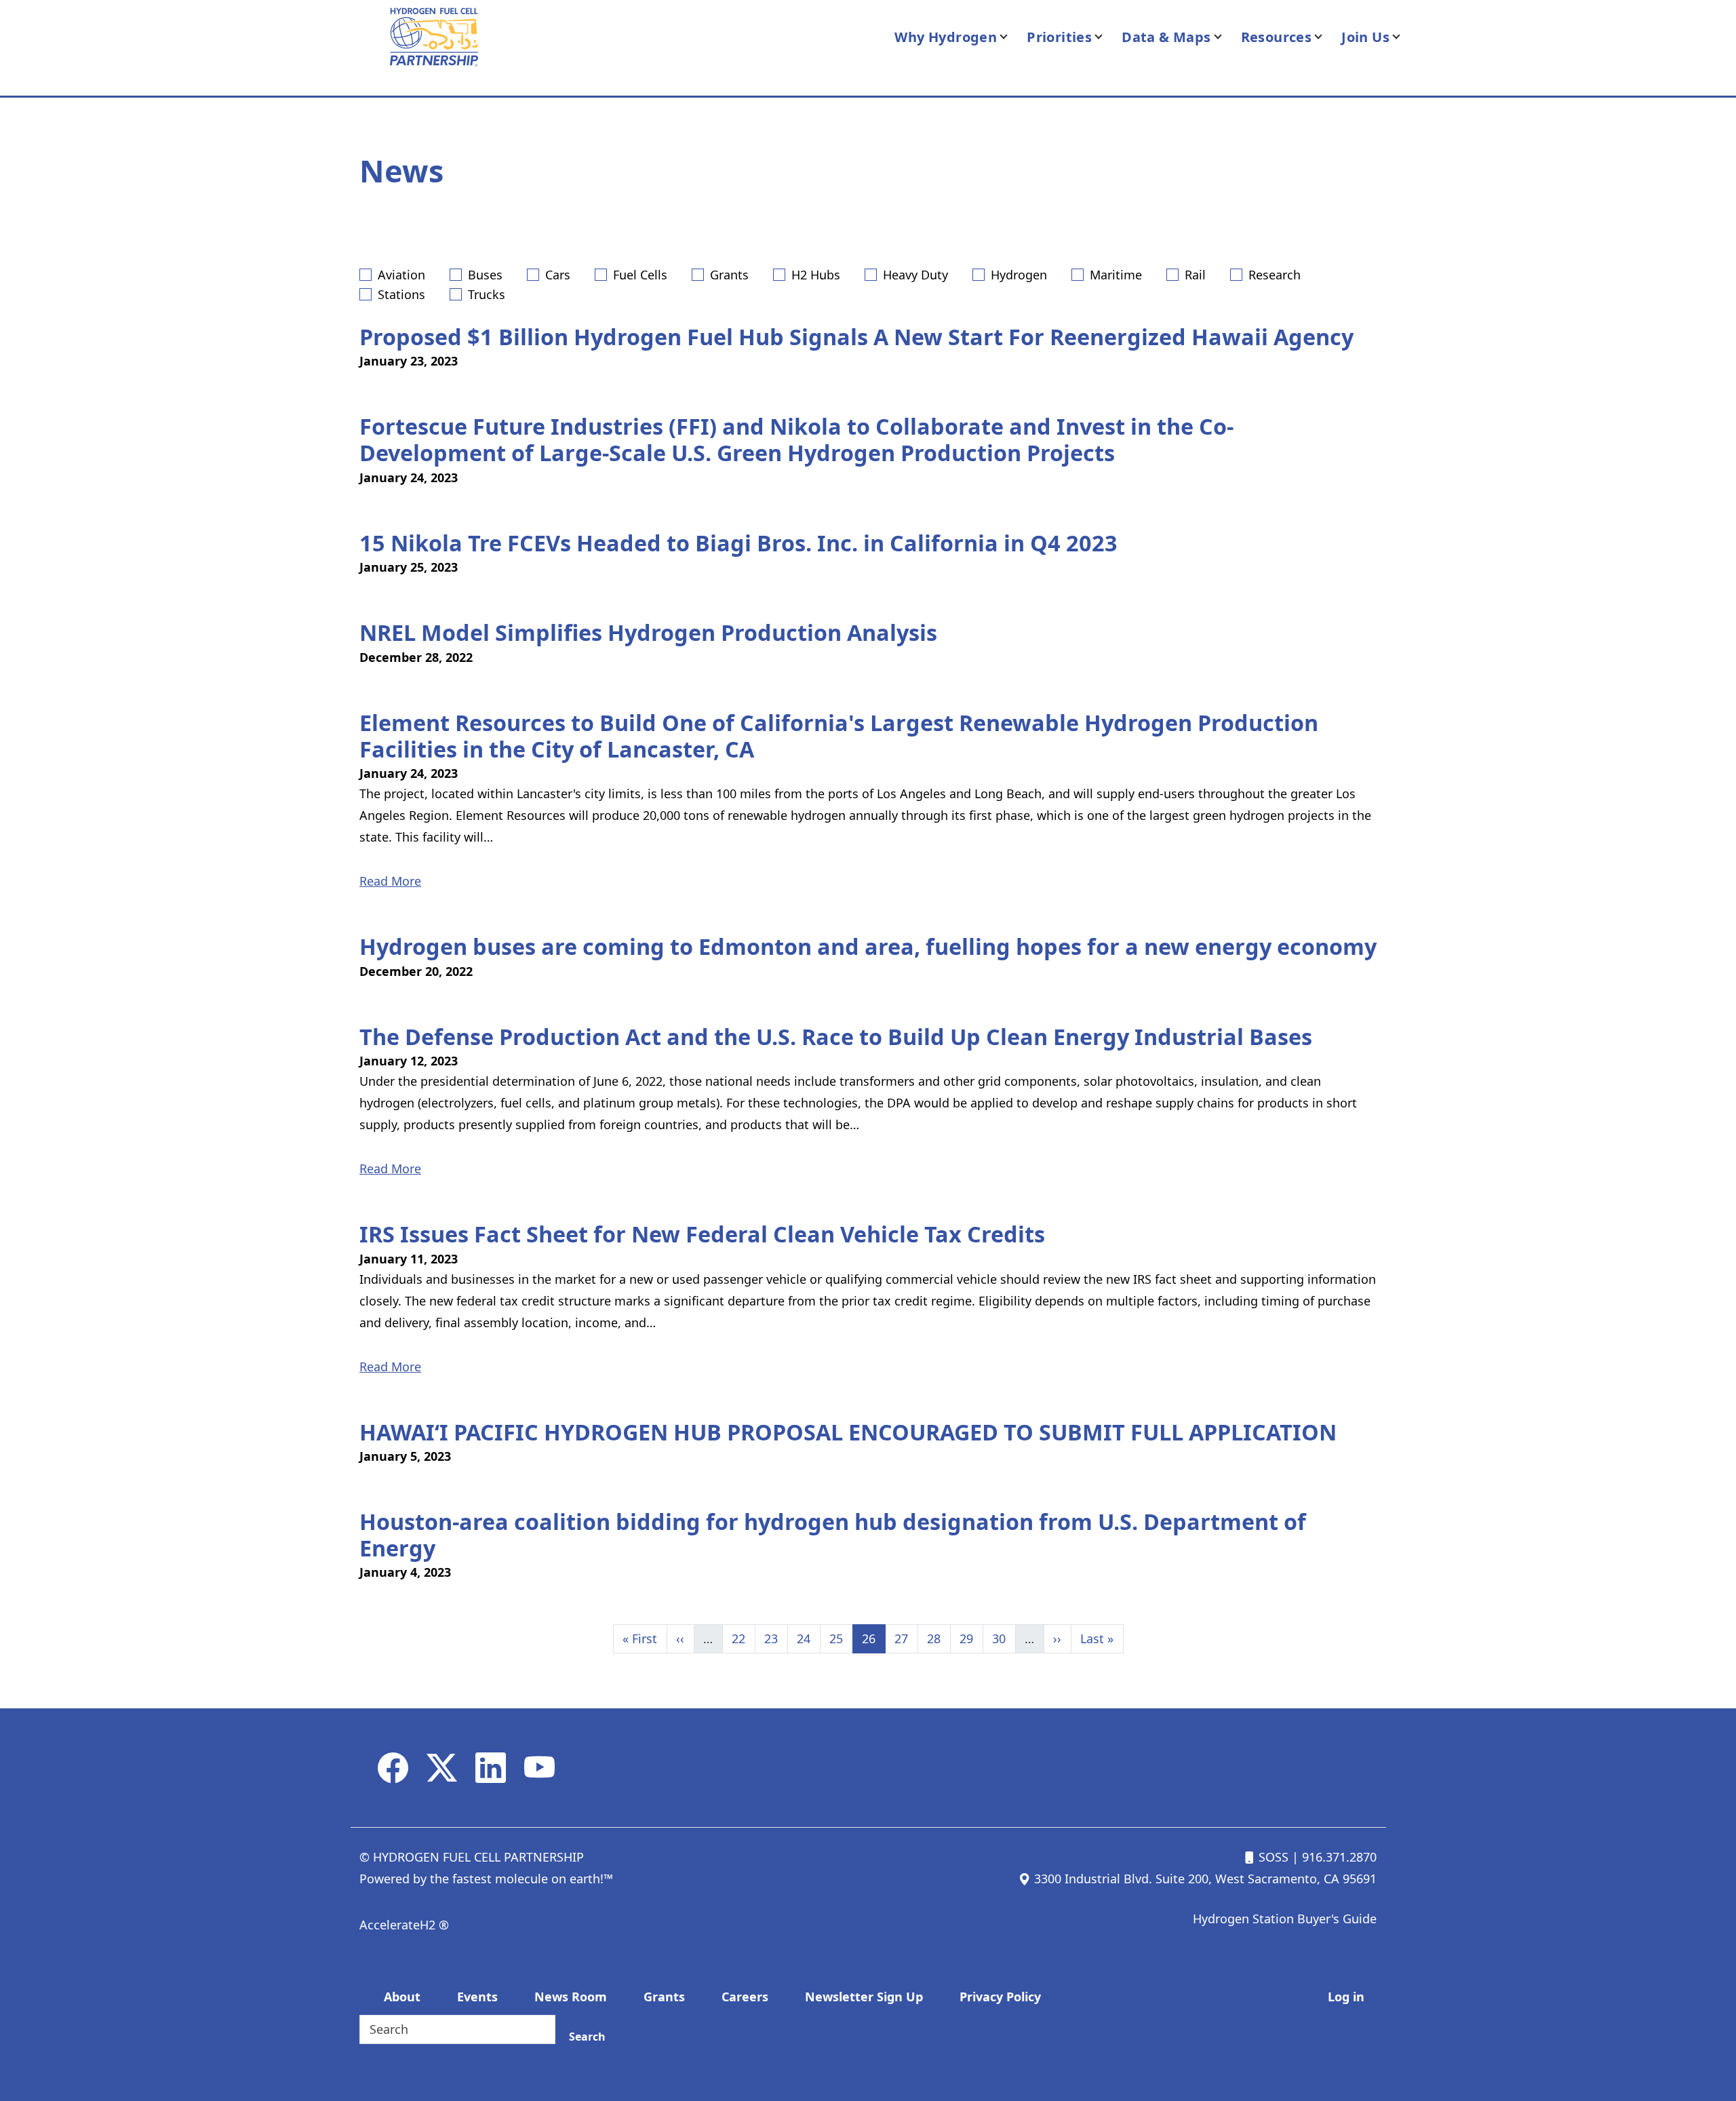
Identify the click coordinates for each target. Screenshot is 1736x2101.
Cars (558, 275)
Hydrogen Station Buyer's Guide (1285, 1919)
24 (808, 1638)
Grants (729, 275)
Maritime (1116, 275)
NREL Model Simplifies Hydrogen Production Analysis (648, 632)
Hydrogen (1019, 275)
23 (776, 1638)
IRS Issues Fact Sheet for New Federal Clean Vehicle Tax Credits (702, 1234)
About (402, 1997)
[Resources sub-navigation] (1326, 37)
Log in (1346, 1997)
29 (971, 1638)
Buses (485, 275)
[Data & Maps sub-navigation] (1226, 37)
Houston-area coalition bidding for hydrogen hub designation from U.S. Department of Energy (833, 1534)
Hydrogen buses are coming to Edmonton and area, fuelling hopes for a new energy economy (868, 946)
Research (1275, 275)
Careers (745, 1997)
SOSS (1272, 1857)
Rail (1195, 275)
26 (873, 1638)
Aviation (401, 275)
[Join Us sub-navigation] (1404, 37)
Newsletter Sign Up (864, 1997)
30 (1004, 1638)
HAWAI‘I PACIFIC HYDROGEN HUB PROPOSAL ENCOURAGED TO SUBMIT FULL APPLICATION (848, 1432)
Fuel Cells (640, 275)
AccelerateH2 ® (404, 1925)
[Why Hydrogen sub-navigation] (1012, 37)
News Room (571, 1997)
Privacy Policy (1000, 1997)
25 (841, 1638)
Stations (401, 294)
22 (743, 1638)
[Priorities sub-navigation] (1107, 37)
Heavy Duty (915, 275)
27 (906, 1638)
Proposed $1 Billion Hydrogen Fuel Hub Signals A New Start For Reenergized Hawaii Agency (856, 336)
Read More (390, 881)
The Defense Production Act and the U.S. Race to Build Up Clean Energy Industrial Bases (836, 1036)
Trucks (487, 294)
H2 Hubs (816, 275)
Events (477, 1997)
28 (939, 1638)
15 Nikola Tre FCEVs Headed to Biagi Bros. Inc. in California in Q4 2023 (738, 543)
